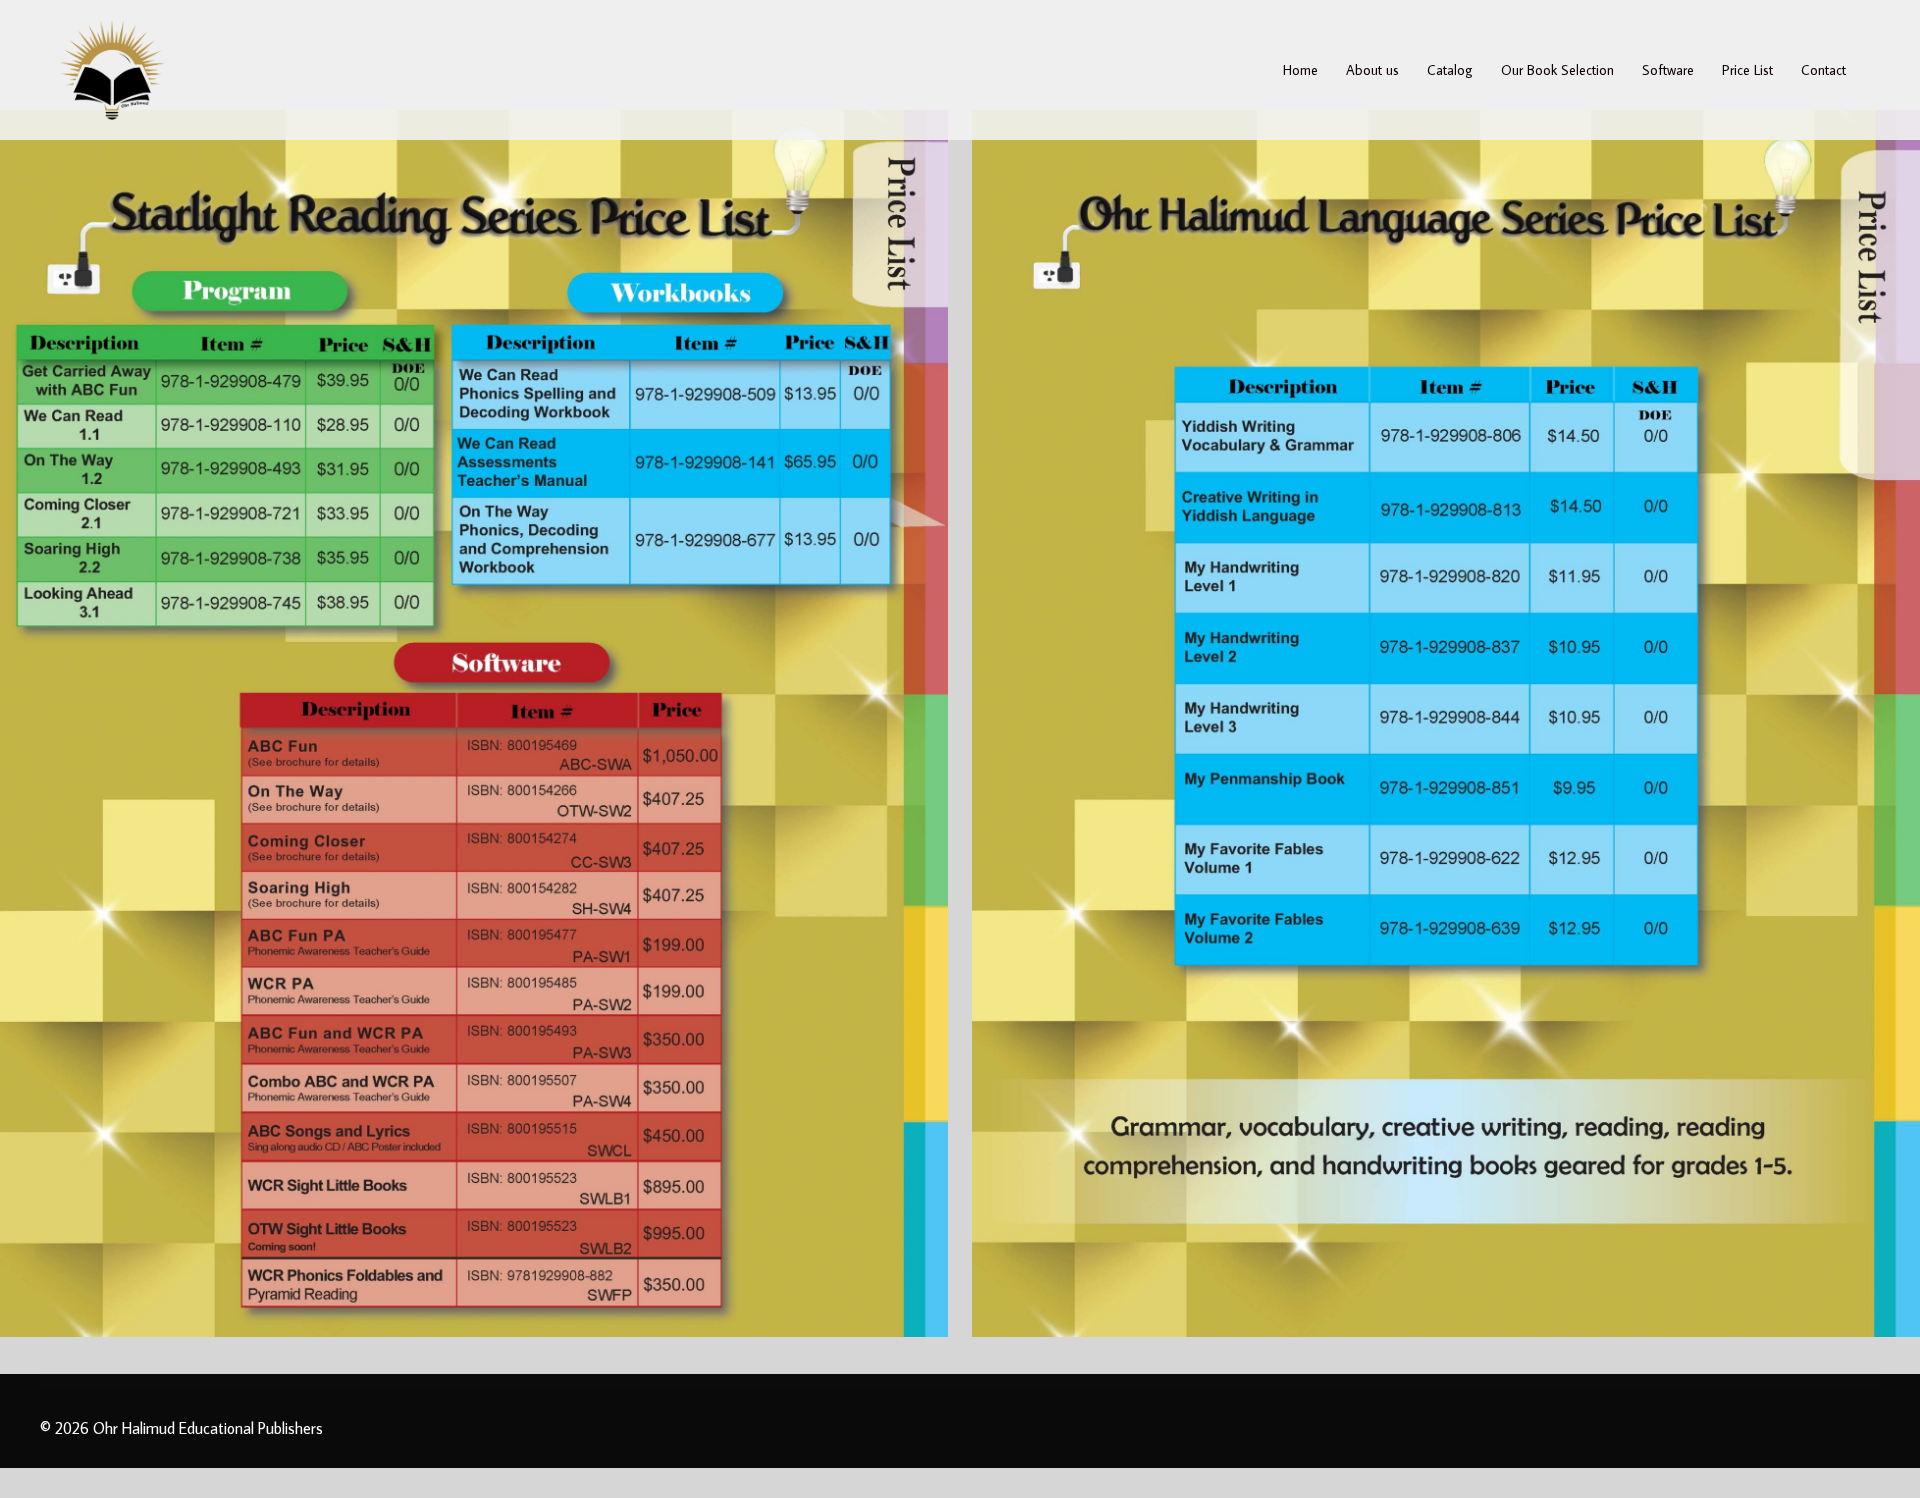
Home (1300, 70)
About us (1372, 70)
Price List (1747, 70)
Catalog (1450, 70)
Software (1668, 70)
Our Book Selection (1557, 70)
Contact (1823, 70)
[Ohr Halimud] (113, 66)
